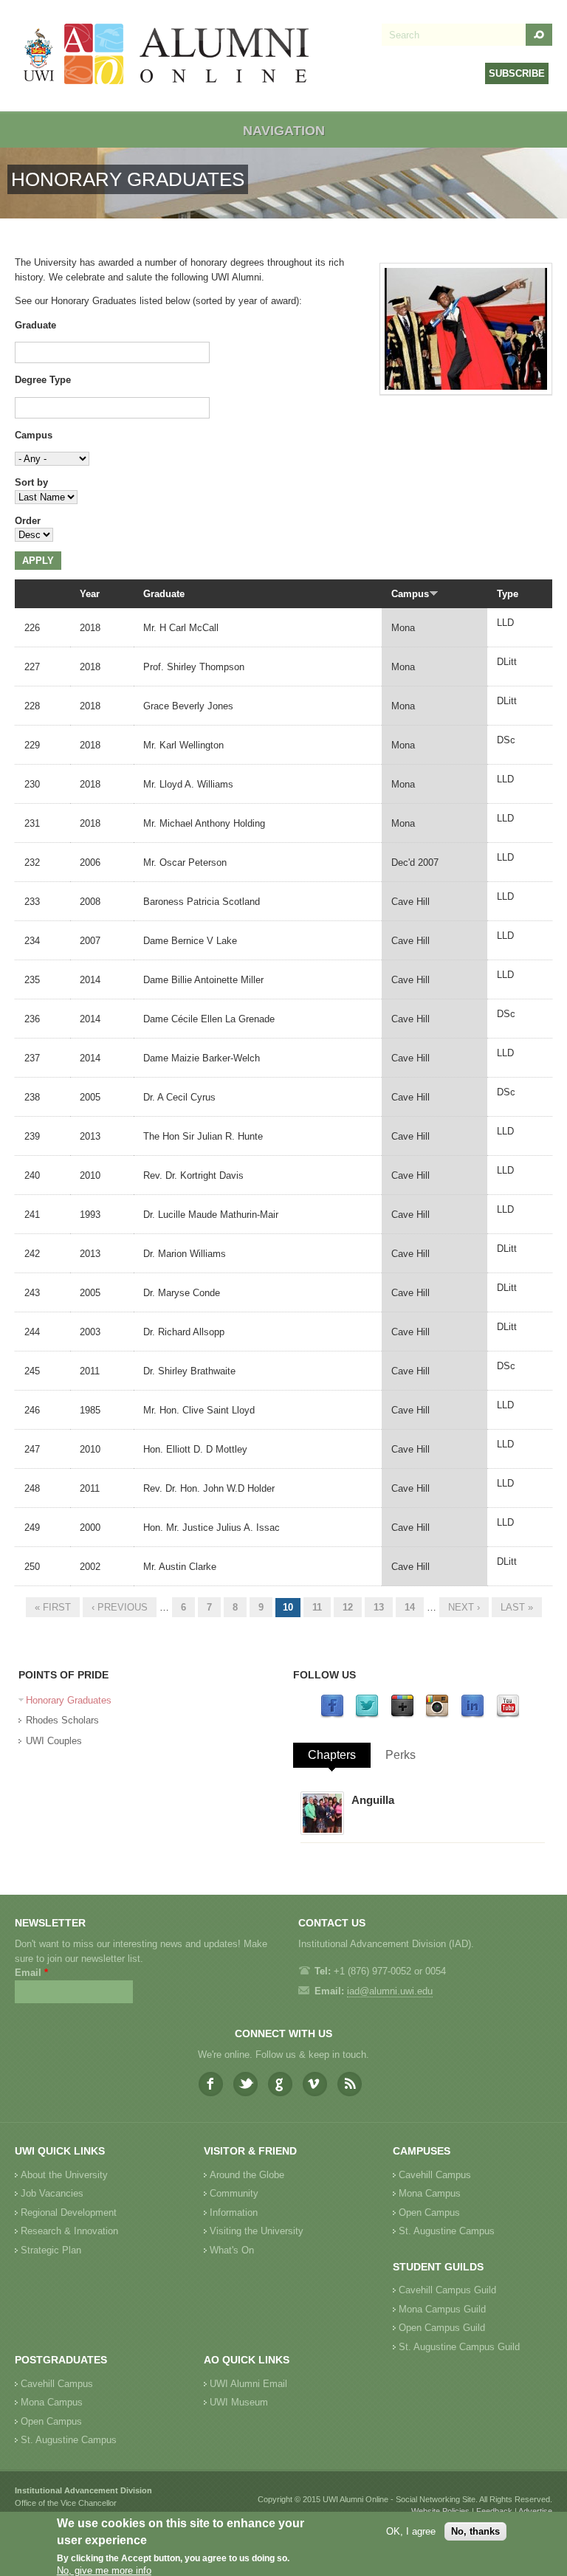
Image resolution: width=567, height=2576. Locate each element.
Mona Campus (430, 2193)
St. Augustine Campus (447, 2231)
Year (90, 594)
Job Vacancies (52, 2193)
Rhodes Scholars (62, 1720)
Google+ (280, 2084)
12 (348, 1607)
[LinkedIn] (472, 1715)
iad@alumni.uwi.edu (390, 1991)
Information (234, 2212)
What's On (232, 2250)
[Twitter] (367, 1715)
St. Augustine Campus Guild (459, 2347)
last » (517, 1607)
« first (53, 1607)
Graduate (35, 325)
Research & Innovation (69, 2231)
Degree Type (43, 380)
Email (31, 1973)
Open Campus (429, 2212)
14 (410, 1607)
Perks (401, 1755)
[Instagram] (437, 1715)
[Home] (167, 56)
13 (379, 1607)
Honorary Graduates (69, 1700)
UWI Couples (54, 1741)
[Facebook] (332, 1715)
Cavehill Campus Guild (447, 2290)
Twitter (245, 2084)
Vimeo (315, 2084)
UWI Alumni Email (248, 2384)
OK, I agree (411, 2531)
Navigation (284, 131)
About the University (64, 2175)
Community (234, 2193)
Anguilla (373, 1800)
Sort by (31, 482)
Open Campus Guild (442, 2328)
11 (317, 1607)
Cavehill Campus (435, 2175)
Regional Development (69, 2212)
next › (464, 1607)
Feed (350, 2084)
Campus (34, 435)
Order (28, 521)
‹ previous (120, 1607)
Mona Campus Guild (442, 2309)
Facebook (211, 2084)
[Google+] (402, 1715)
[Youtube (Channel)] (508, 1715)
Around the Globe (247, 2175)
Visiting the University (257, 2231)
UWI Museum (239, 2402)
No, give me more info (104, 2570)
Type (508, 594)
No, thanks (475, 2531)
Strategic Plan (51, 2250)
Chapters (332, 1755)
